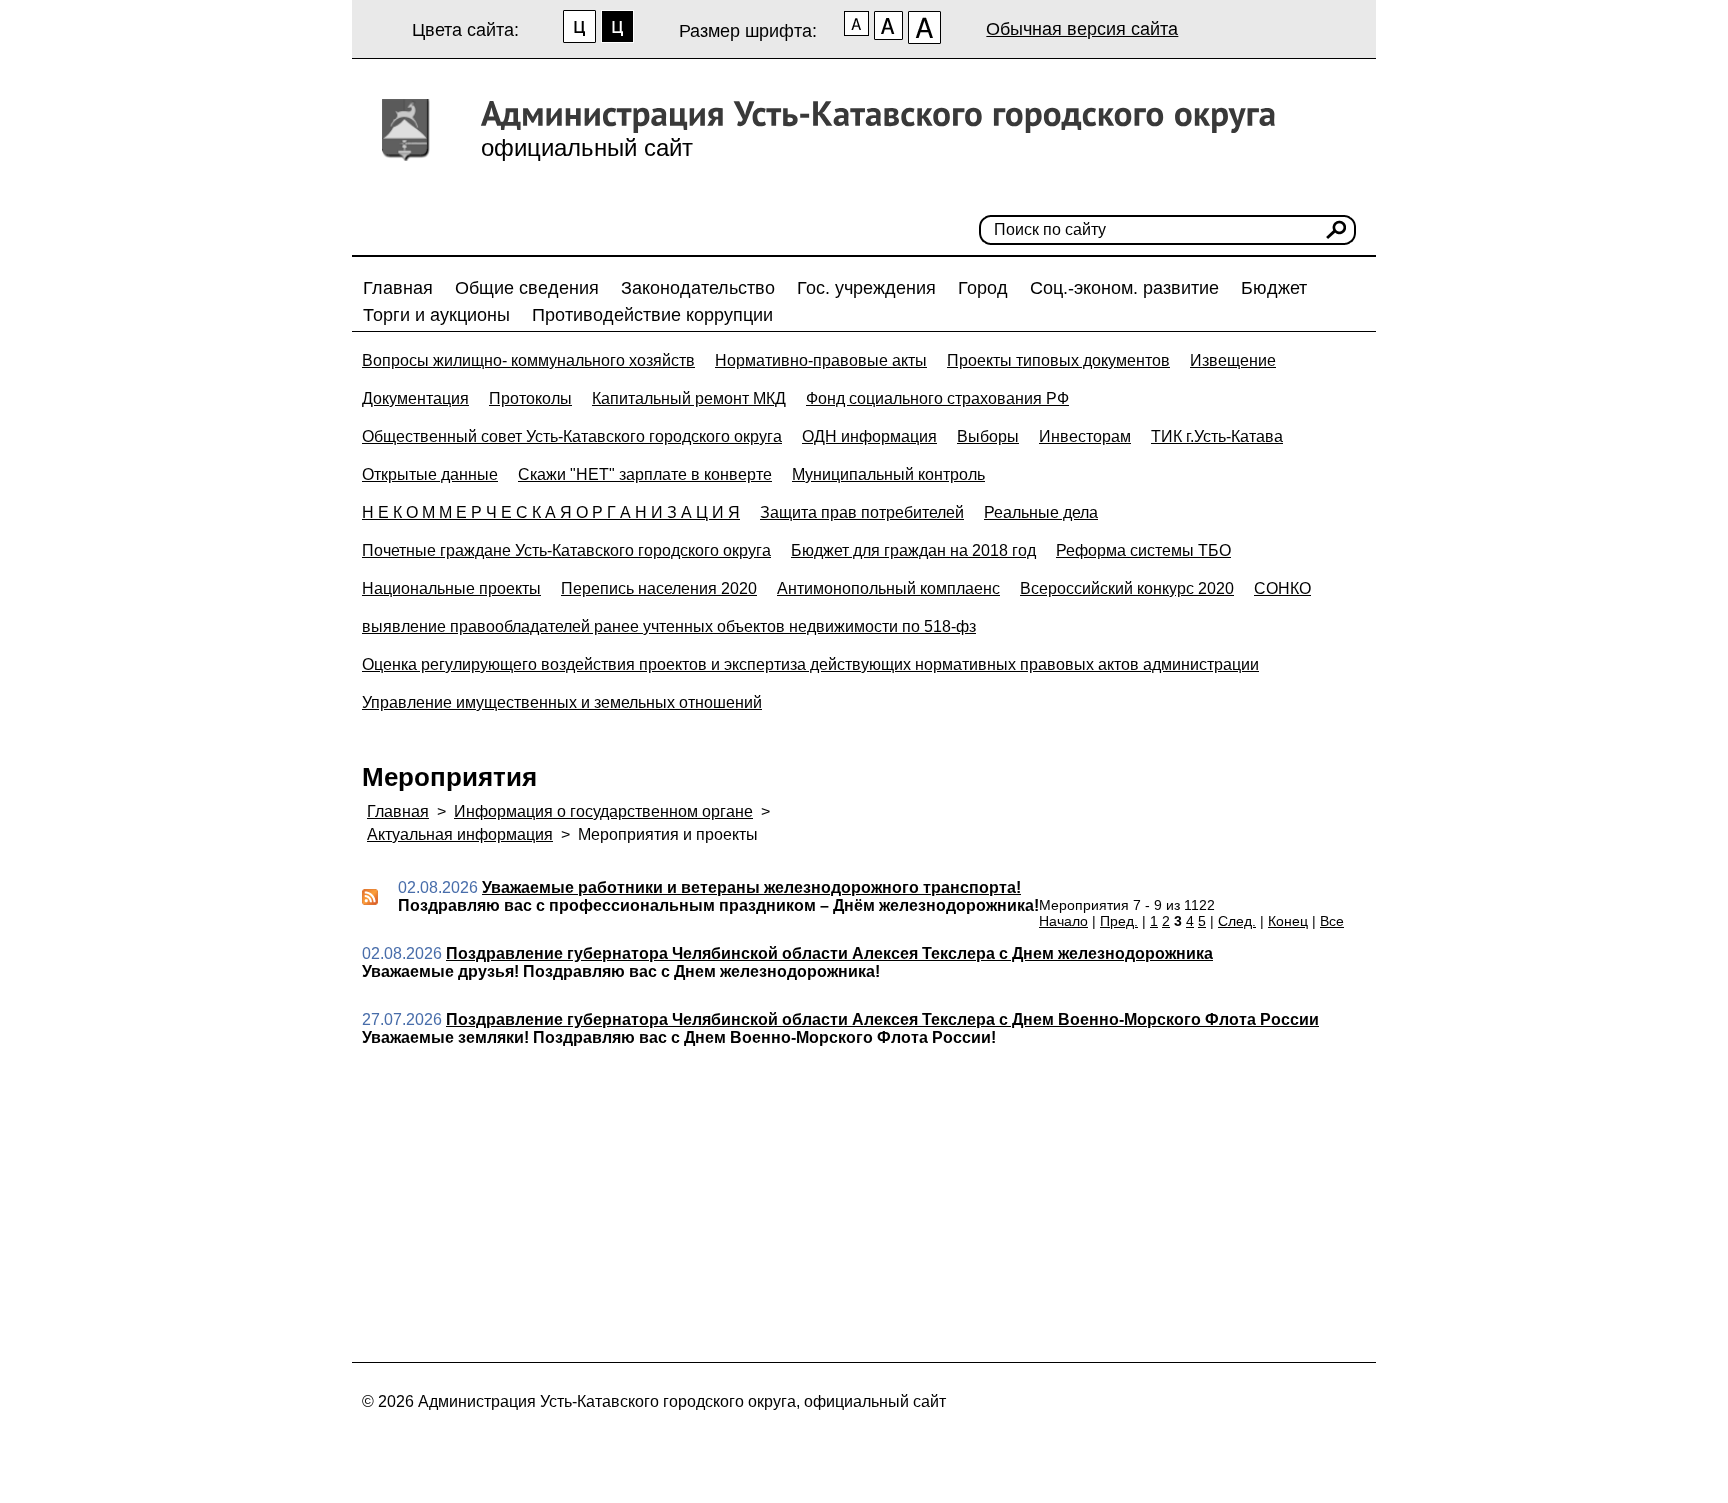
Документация (415, 398)
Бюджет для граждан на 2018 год (913, 550)
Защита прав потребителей (862, 512)
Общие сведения (527, 288)
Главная (398, 288)
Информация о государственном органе (603, 811)
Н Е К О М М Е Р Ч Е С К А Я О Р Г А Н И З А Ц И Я (551, 512)
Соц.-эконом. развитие (1124, 288)
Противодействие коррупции (652, 315)
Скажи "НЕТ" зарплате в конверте (645, 474)
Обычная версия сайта (1082, 29)
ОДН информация (869, 436)
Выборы (988, 436)
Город (983, 288)
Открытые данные (430, 474)
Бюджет (1274, 288)
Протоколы (530, 398)
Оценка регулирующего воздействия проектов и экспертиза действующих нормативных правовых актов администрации (810, 664)
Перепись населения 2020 (659, 588)
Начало (1063, 921)
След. (1237, 921)
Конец (1288, 921)
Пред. (1119, 921)
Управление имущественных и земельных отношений (562, 702)
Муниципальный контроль (888, 474)
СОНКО (1282, 588)
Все (1332, 921)
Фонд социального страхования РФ (937, 398)
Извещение (1233, 360)
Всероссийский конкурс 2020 (1127, 588)
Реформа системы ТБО (1143, 550)
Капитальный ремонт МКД (689, 398)
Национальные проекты (451, 588)
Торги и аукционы (436, 315)
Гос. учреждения (866, 288)
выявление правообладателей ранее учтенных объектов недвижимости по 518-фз (669, 626)
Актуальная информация (460, 834)
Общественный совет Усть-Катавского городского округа (572, 436)
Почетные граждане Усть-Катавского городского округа (566, 550)
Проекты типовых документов (1058, 360)
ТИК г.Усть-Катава (1217, 436)
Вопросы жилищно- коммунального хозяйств (528, 360)
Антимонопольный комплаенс (888, 588)
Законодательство (698, 288)
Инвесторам (1085, 436)
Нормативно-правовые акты (821, 360)
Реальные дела (1041, 512)
